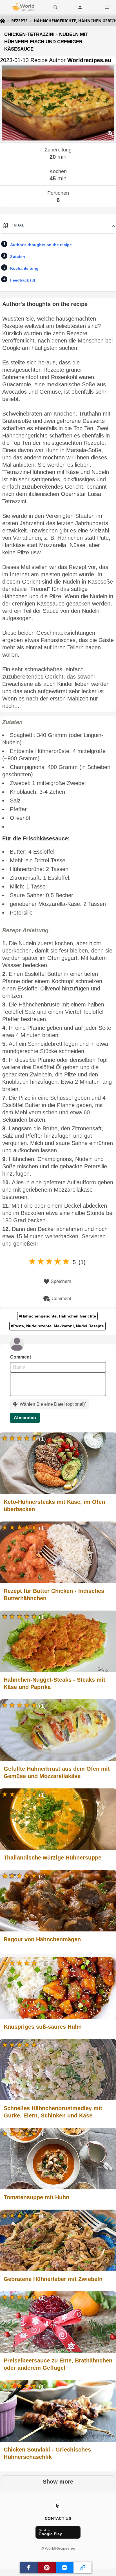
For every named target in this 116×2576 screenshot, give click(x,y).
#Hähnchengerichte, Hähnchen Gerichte (57, 1316)
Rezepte (19, 21)
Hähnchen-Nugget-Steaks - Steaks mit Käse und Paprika (54, 1683)
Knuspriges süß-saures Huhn (43, 2027)
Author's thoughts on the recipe (41, 245)
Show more (58, 2482)
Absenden (25, 1418)
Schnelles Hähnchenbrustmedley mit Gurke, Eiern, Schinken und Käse (53, 2112)
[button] (107, 7)
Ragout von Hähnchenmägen (42, 1939)
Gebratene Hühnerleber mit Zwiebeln (53, 2279)
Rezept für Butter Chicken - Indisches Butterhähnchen (54, 1595)
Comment (61, 1299)
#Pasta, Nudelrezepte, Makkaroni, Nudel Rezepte (57, 1326)
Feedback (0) (23, 280)
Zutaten (18, 257)
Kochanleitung (24, 268)
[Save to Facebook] (29, 2568)
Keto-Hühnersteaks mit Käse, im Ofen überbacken (54, 1505)
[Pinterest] (58, 2506)
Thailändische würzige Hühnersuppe (53, 1858)
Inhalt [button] (19, 225)
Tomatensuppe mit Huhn (36, 2197)
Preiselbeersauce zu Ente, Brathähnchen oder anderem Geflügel (58, 2364)
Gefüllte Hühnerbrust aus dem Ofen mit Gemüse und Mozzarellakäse (57, 1772)
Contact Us (58, 2518)
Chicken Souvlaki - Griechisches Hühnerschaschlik (47, 2453)
